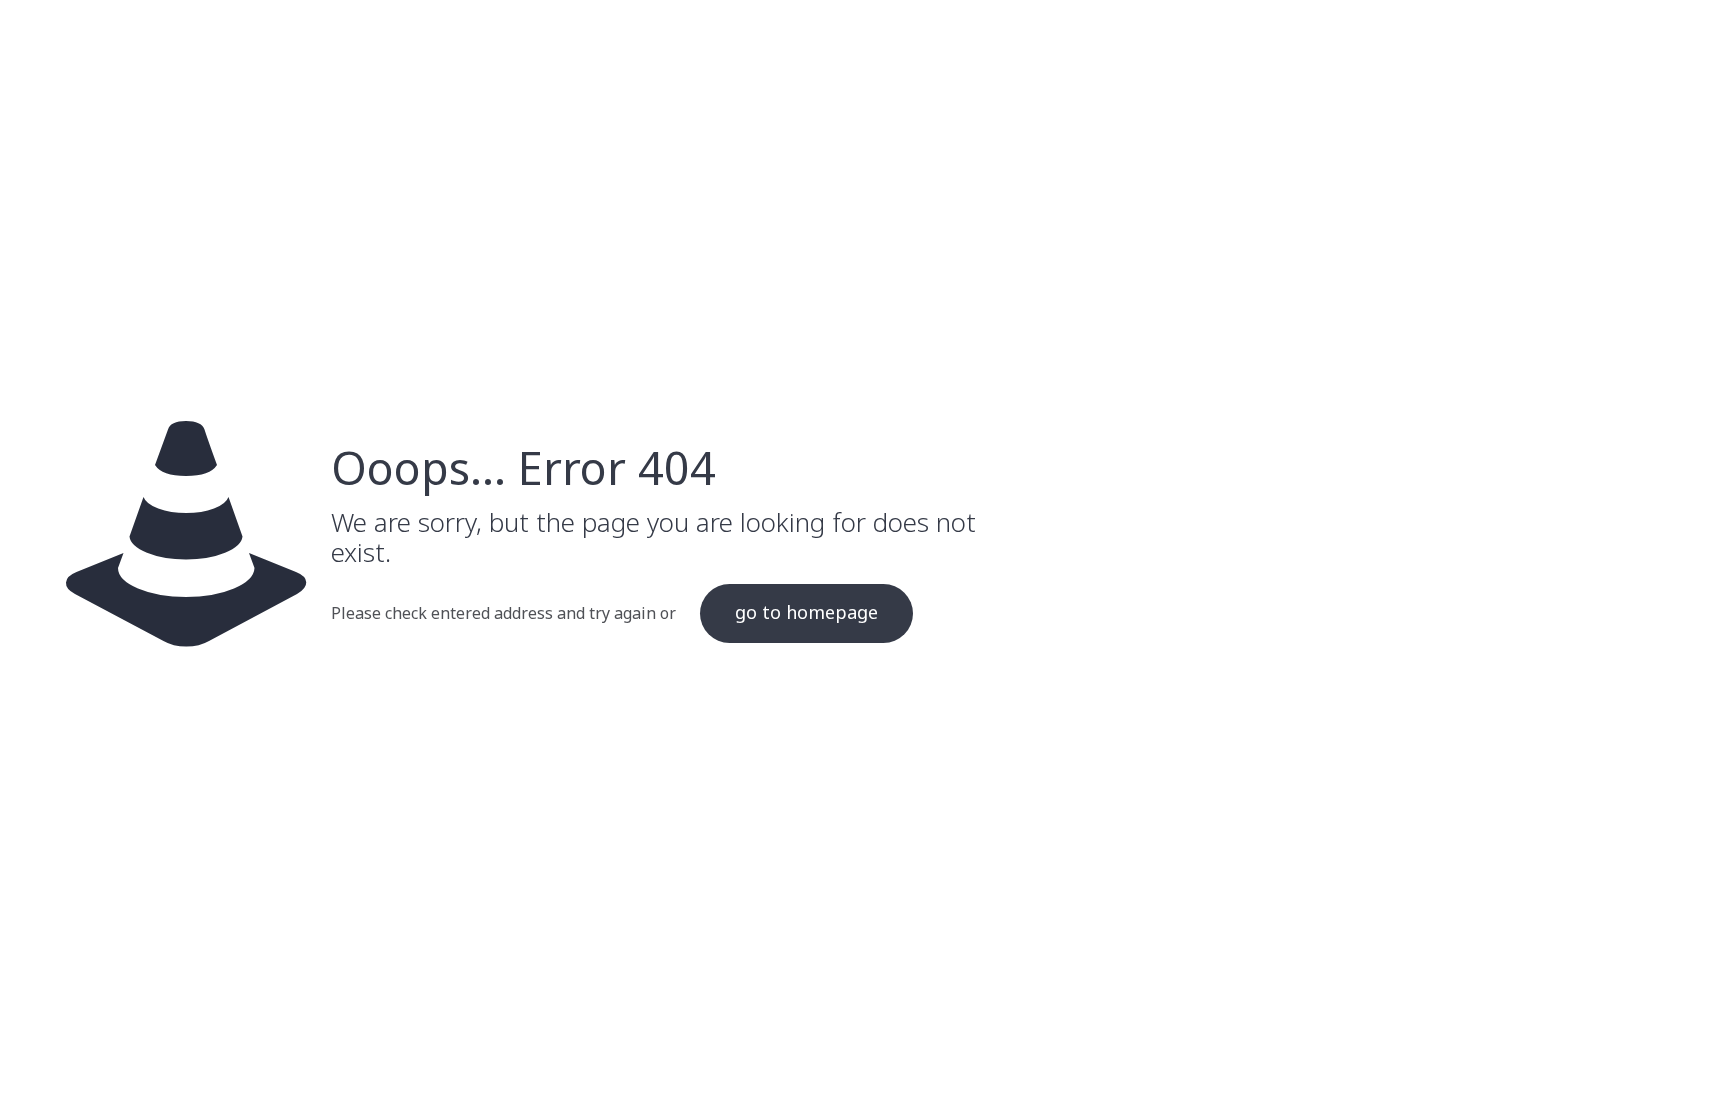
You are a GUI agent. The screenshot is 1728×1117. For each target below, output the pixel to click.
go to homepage (806, 613)
